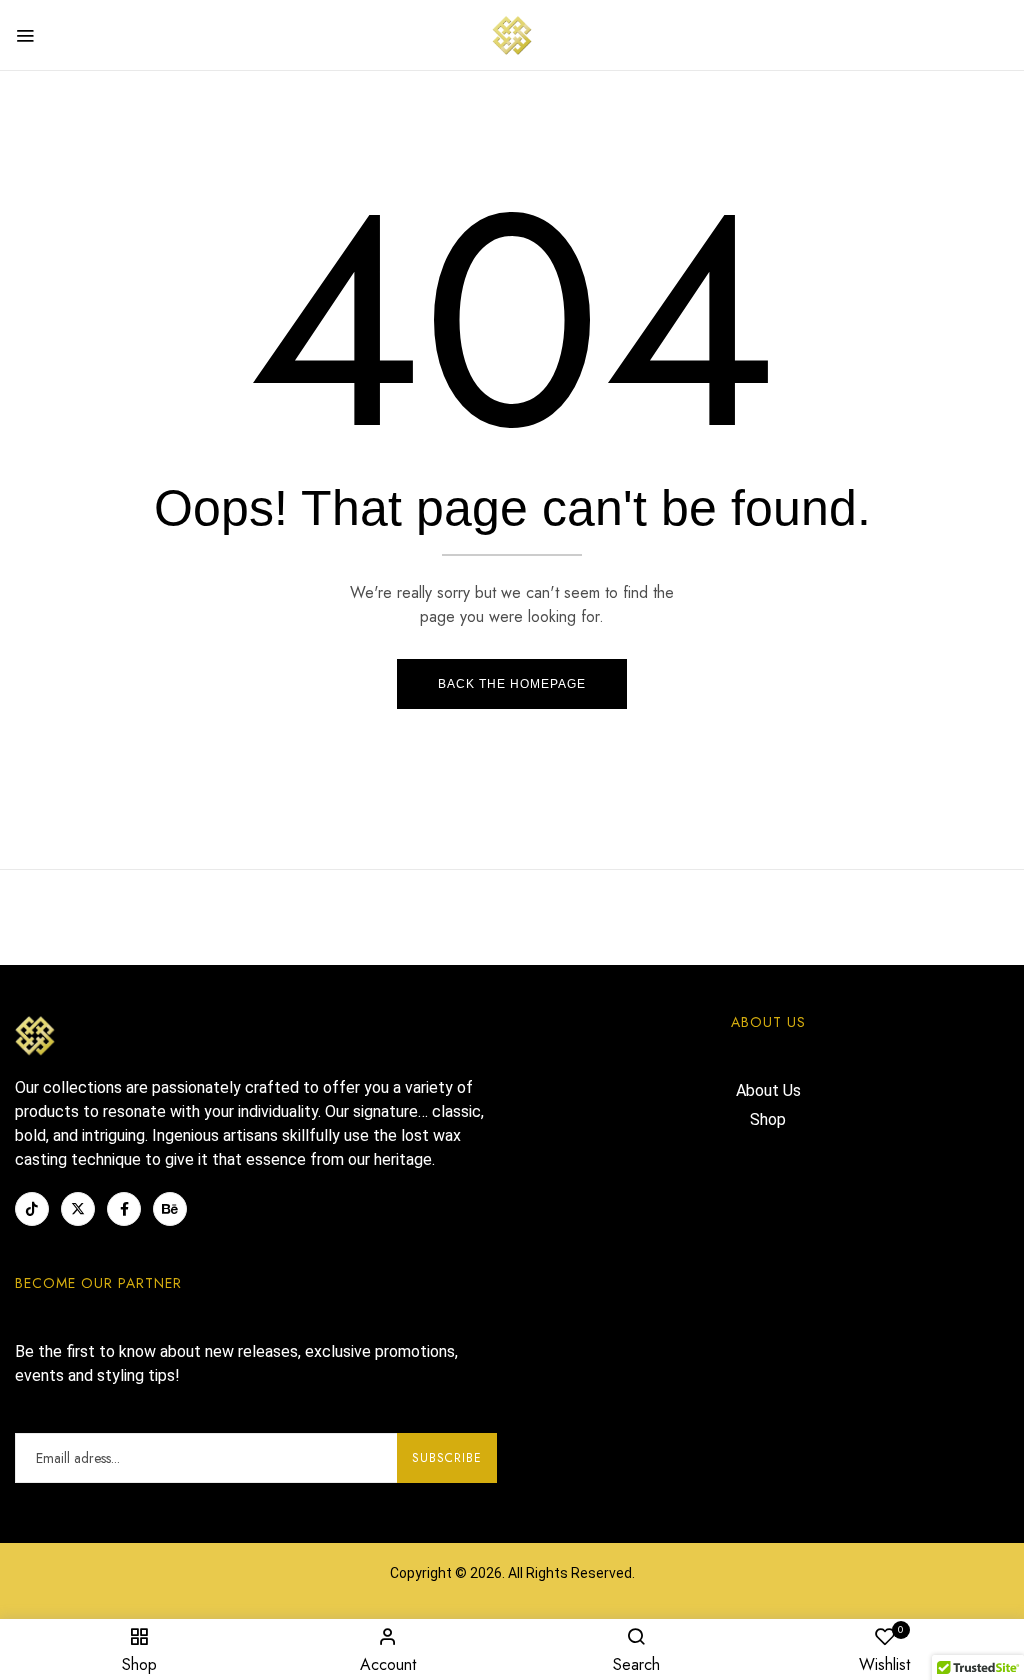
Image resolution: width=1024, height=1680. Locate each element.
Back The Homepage (512, 684)
